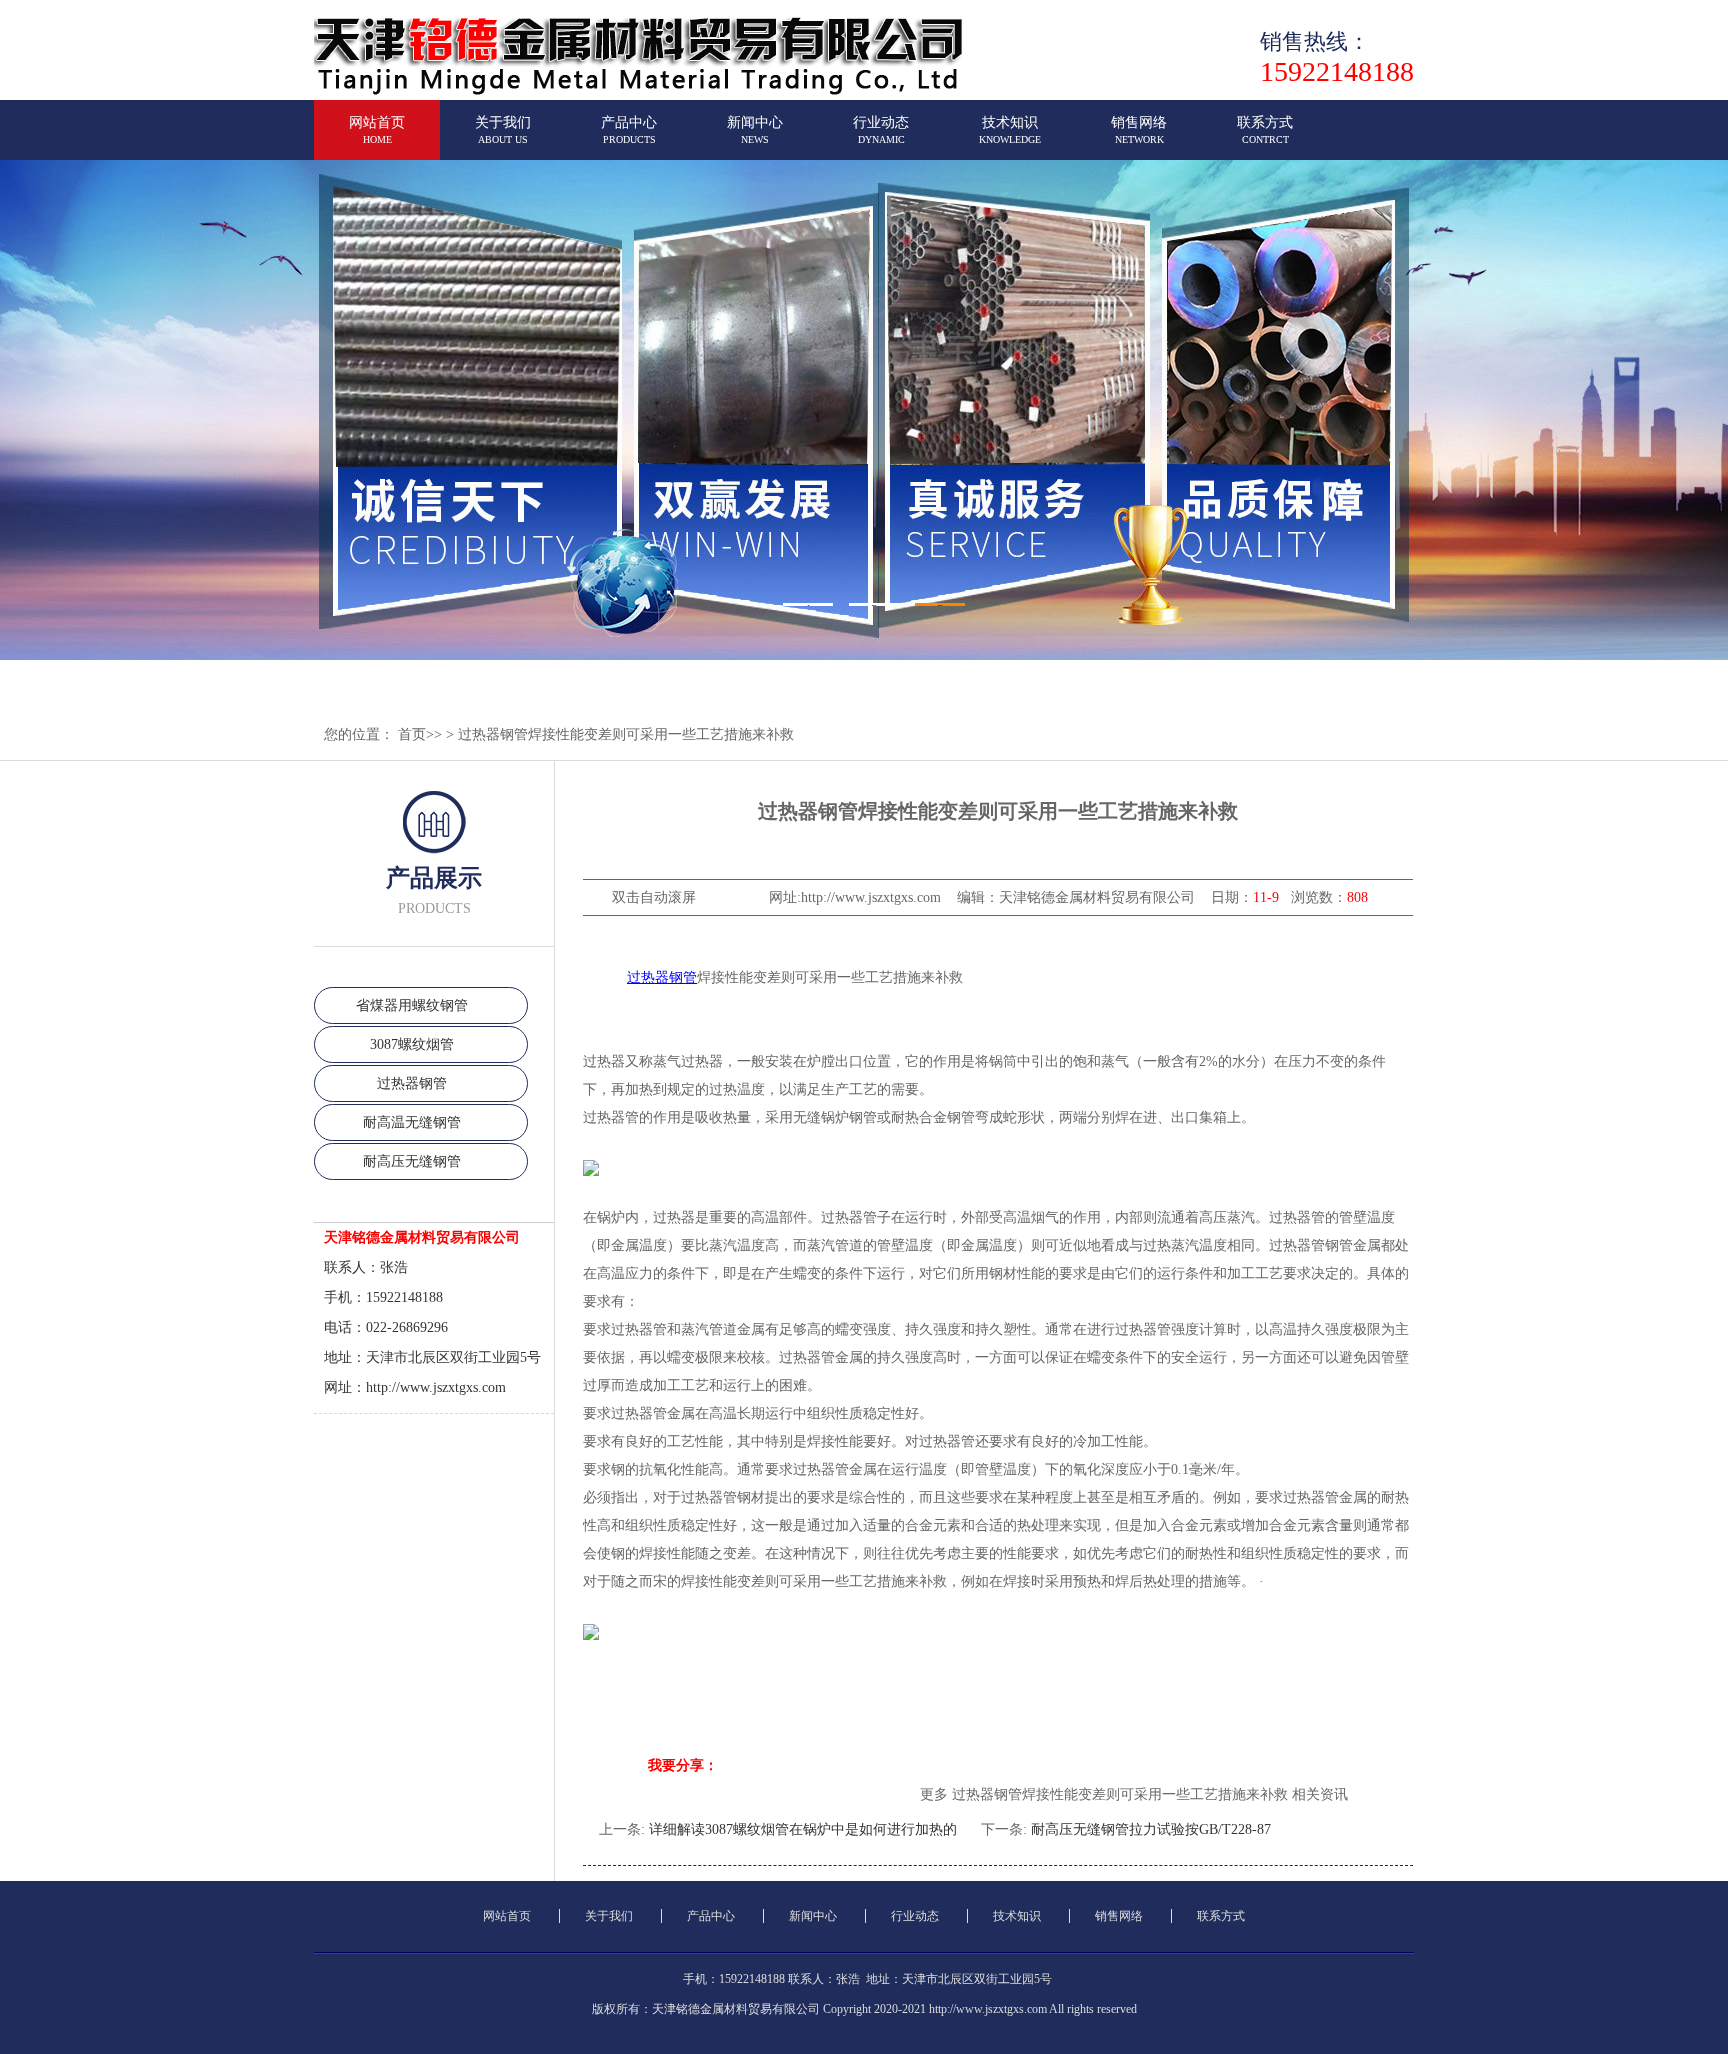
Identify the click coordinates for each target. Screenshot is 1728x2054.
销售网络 (1139, 130)
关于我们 (503, 130)
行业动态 (881, 130)
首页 (412, 734)
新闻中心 (755, 130)
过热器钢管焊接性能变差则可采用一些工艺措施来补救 (626, 734)
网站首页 (377, 130)
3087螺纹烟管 (412, 1044)
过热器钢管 (412, 1083)
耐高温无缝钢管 (412, 1122)
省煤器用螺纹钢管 (412, 1005)
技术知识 (1010, 130)
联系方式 (1265, 130)
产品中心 (629, 130)
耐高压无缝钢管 (412, 1161)
